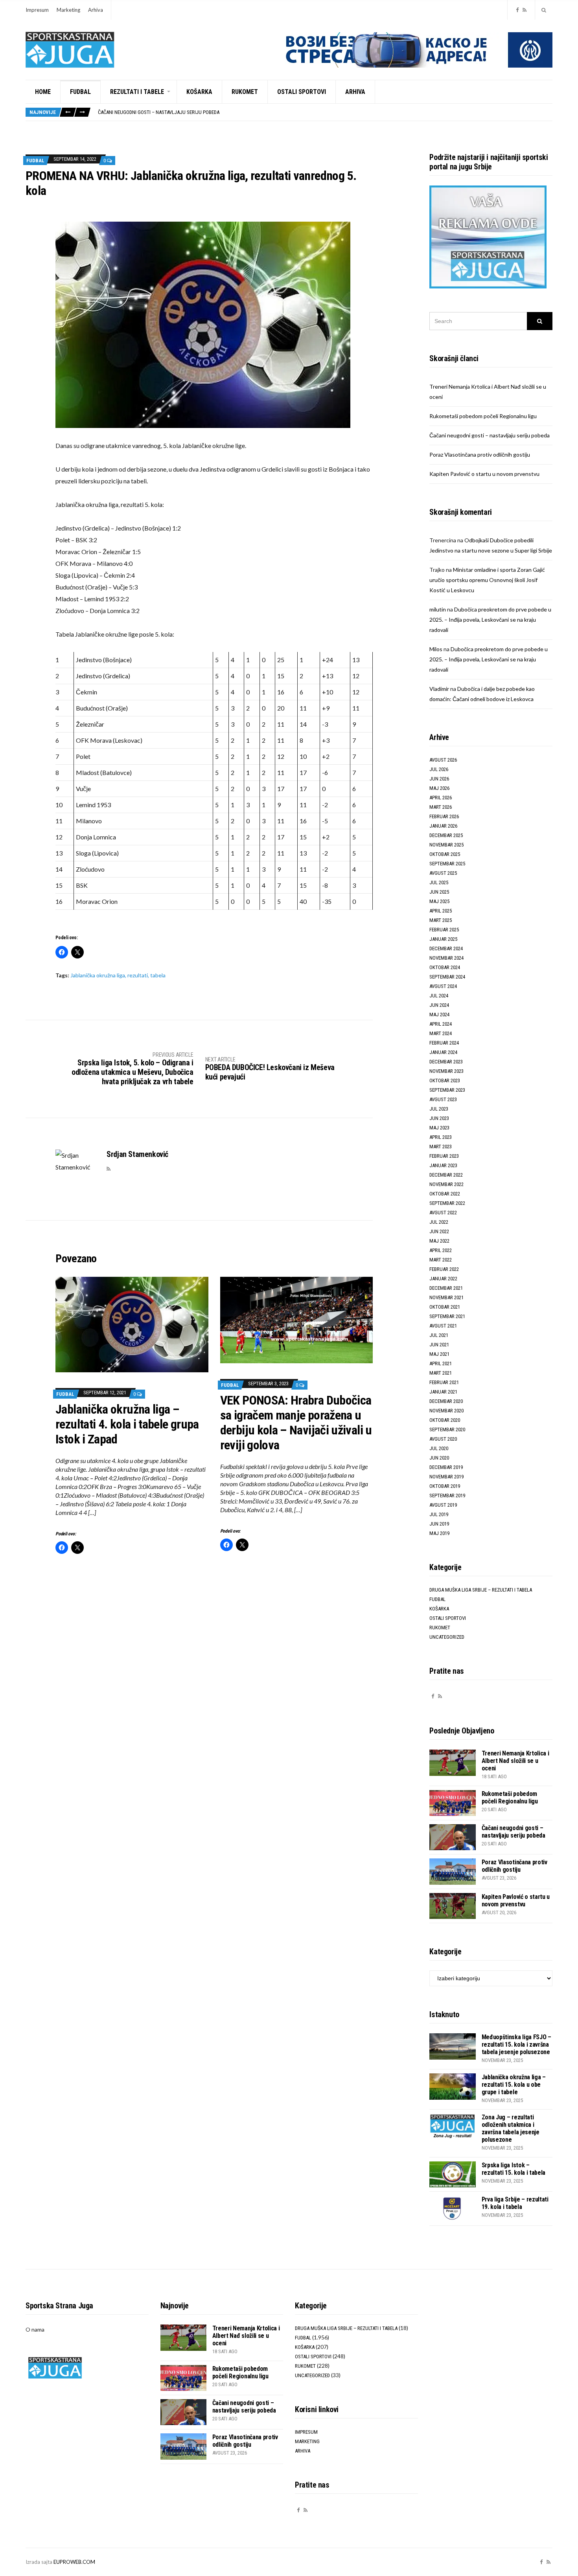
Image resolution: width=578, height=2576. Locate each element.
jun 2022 (439, 1231)
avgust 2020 (443, 1439)
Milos (436, 649)
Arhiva (96, 10)
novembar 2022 (446, 1184)
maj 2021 (439, 1354)
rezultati (138, 975)
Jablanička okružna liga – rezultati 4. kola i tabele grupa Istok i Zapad (127, 1424)
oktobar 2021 (445, 1307)
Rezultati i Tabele (137, 92)
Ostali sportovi (302, 92)
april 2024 (441, 1024)
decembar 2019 (446, 1467)
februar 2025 (444, 930)
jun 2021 (439, 1345)
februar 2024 (444, 1043)
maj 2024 (439, 1014)
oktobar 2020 (445, 1420)
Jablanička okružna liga (98, 975)
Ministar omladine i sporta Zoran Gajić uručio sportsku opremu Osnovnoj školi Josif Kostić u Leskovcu (487, 580)
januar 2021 (443, 1392)
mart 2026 (441, 807)
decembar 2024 (446, 948)
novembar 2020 (446, 1411)
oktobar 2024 (445, 967)
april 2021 (441, 1363)
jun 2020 (439, 1458)
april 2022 (441, 1250)
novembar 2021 (446, 1297)
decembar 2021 (446, 1288)
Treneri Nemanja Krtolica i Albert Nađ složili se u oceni (515, 1761)
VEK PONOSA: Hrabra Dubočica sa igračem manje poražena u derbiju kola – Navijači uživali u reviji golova (296, 1423)
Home (43, 92)
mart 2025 (441, 920)
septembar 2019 (447, 1495)
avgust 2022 (443, 1213)
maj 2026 (439, 788)
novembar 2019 (446, 1477)
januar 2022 (443, 1279)
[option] (325, 110)
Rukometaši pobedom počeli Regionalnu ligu (483, 416)
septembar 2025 (447, 864)
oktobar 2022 (445, 1194)
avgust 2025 (443, 873)
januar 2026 (443, 826)
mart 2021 (441, 1373)
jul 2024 (439, 996)
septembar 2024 (447, 977)
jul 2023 (439, 1109)
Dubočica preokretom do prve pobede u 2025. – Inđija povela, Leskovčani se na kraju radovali (490, 620)
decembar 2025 (446, 835)
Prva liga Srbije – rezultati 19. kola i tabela (515, 2203)
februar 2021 (444, 1382)
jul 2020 (439, 1448)
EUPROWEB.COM (74, 2562)
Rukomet (245, 92)
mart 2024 (441, 1033)
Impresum (37, 10)
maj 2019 (439, 1533)
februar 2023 (444, 1156)
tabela (158, 975)
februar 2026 (444, 816)
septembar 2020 (447, 1429)
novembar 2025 (446, 845)
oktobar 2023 (445, 1081)
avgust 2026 (443, 760)
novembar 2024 (446, 958)
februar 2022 (444, 1269)
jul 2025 (439, 882)
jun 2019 (439, 1524)
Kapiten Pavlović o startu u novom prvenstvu (484, 474)
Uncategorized (447, 1637)
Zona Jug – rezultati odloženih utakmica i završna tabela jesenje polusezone (511, 2128)
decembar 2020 (446, 1401)
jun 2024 (439, 1005)
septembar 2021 (447, 1316)
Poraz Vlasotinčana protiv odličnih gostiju (480, 454)
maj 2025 (439, 901)
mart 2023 (441, 1147)
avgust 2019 (443, 1505)
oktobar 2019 (445, 1486)
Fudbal (80, 92)
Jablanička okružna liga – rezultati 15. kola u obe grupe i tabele (514, 2085)
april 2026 (441, 798)
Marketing (68, 10)
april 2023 (441, 1137)
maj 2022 (439, 1241)
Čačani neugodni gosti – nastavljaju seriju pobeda (159, 110)
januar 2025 (443, 939)
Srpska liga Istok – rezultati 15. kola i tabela (514, 2169)
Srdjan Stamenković (137, 1154)
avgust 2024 (443, 986)
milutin (438, 609)
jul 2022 (439, 1222)
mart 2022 (441, 1260)
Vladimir (439, 689)
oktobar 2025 (445, 854)
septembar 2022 (447, 1203)
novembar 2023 (446, 1071)
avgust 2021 (443, 1326)
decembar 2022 (446, 1175)
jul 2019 (439, 1514)
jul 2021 (439, 1335)
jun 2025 (439, 892)
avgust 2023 (443, 1099)
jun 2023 (439, 1118)
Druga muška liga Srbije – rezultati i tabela (481, 1590)
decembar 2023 (446, 1062)
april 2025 (441, 911)
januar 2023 (443, 1165)
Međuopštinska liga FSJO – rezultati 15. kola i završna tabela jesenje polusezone (516, 2044)
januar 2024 (443, 1052)
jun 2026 (439, 779)
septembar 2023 (447, 1090)
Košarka (199, 92)
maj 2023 (439, 1128)
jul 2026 (439, 769)
